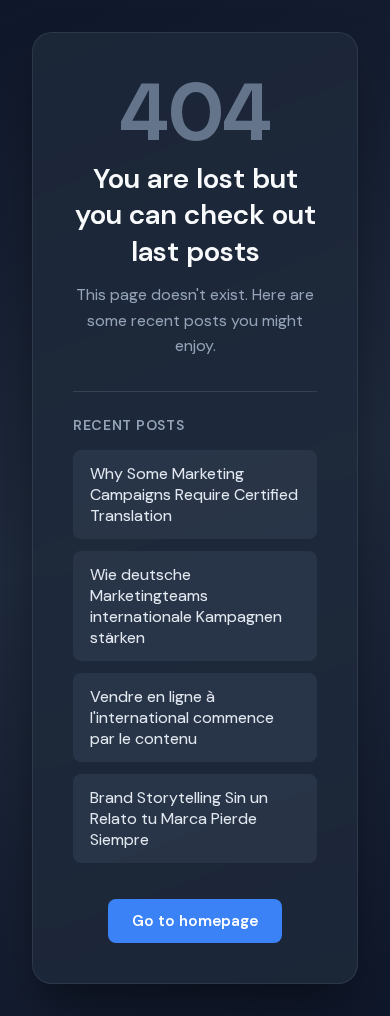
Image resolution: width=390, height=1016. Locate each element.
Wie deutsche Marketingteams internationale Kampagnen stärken (186, 606)
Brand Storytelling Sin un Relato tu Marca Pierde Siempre (179, 818)
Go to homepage (195, 921)
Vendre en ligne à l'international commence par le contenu (182, 717)
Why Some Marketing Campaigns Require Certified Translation (194, 494)
